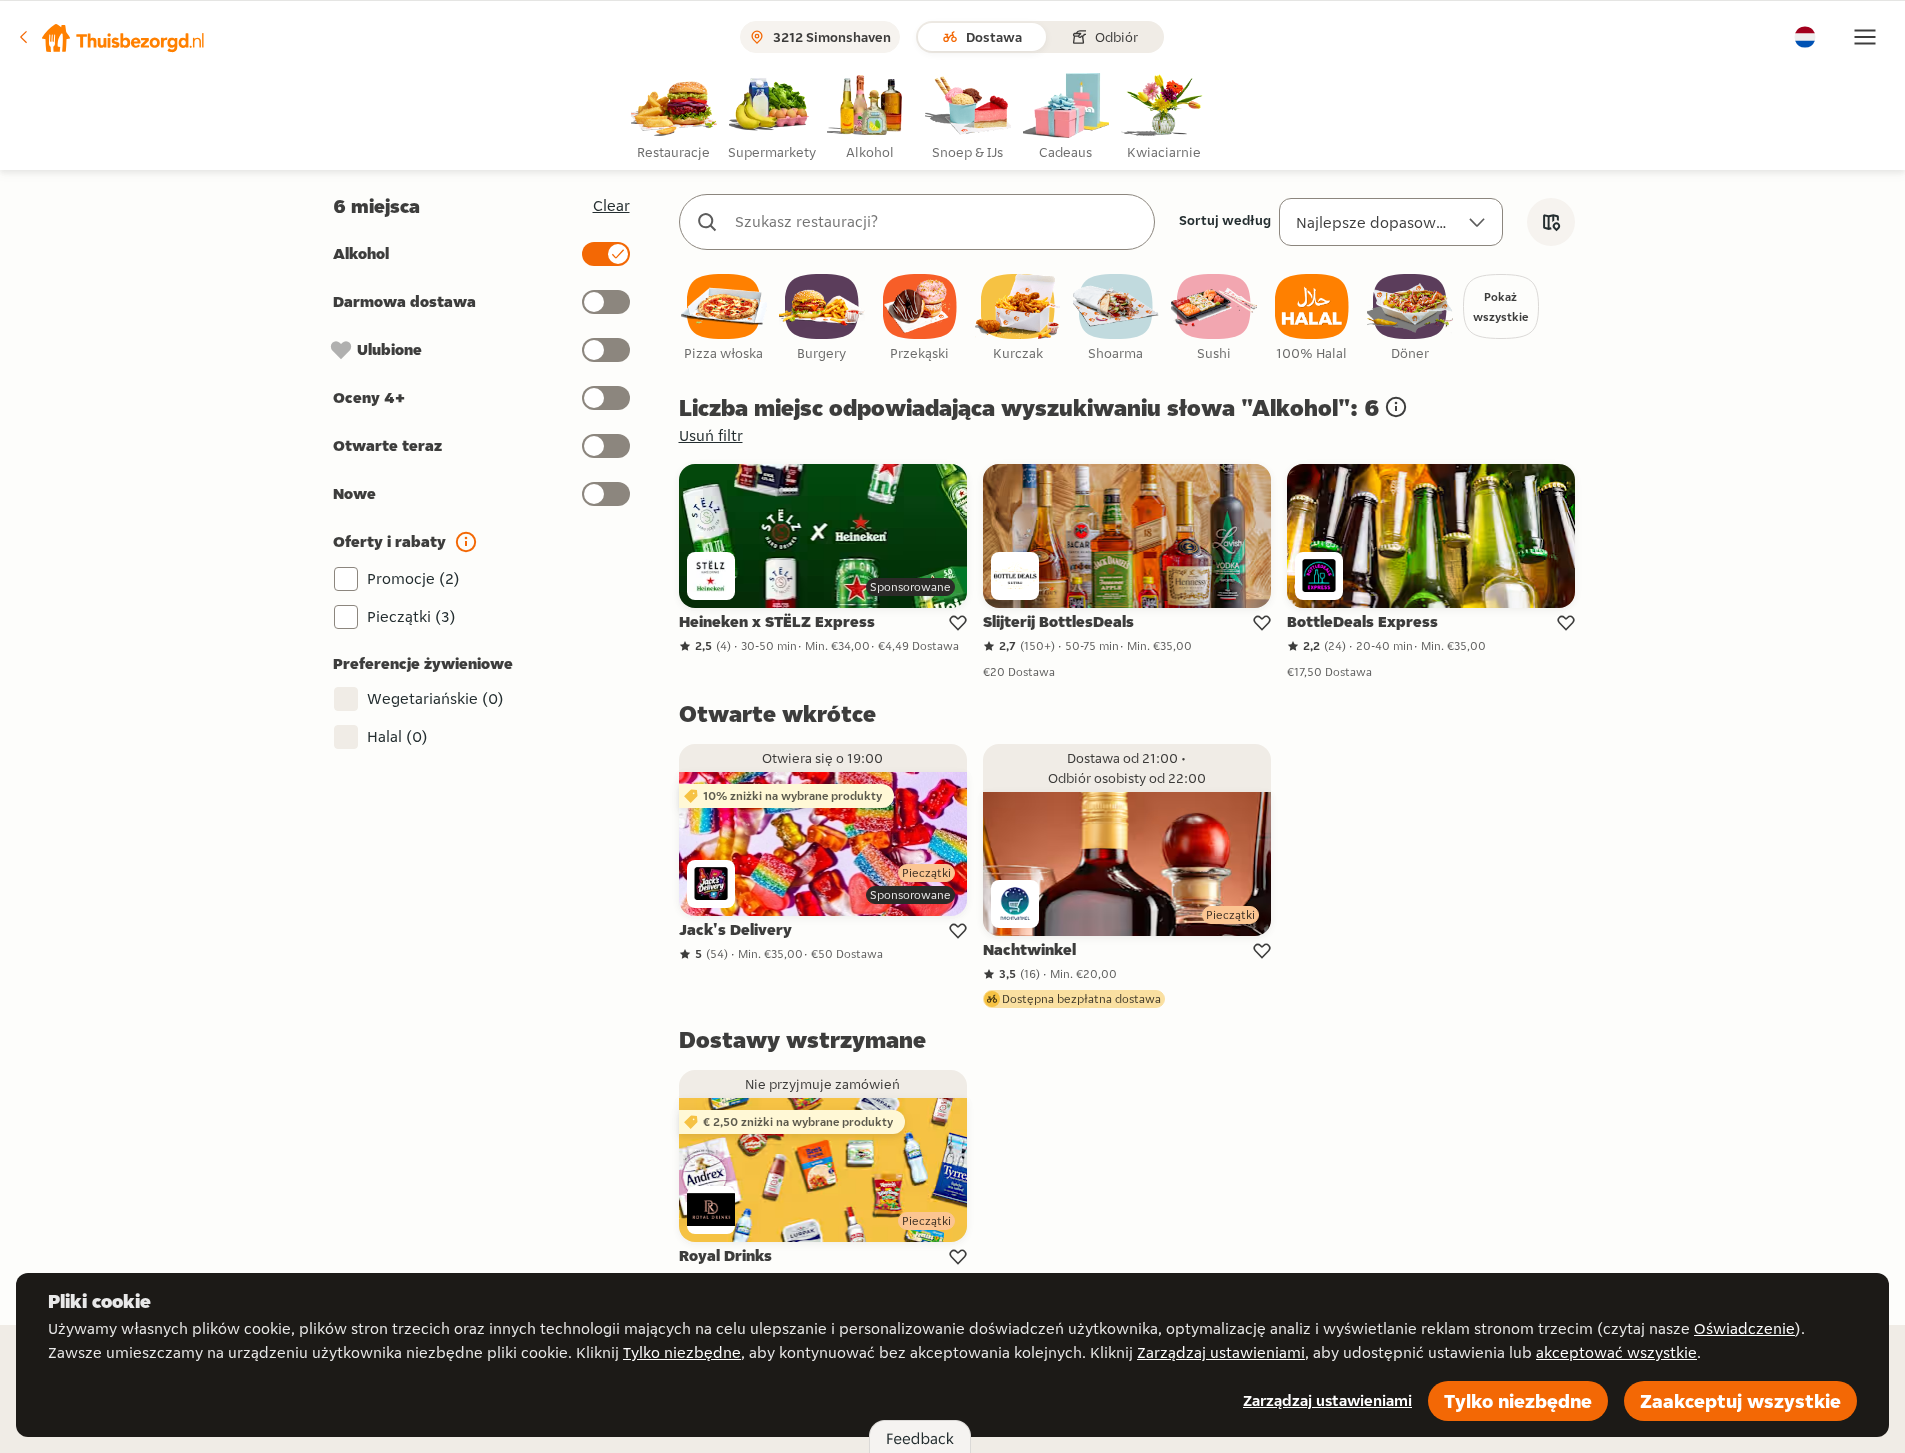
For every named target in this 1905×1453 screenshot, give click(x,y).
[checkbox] (724, 318)
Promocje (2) (413, 578)
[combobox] (937, 222)
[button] (111, 37)
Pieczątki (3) (411, 616)
